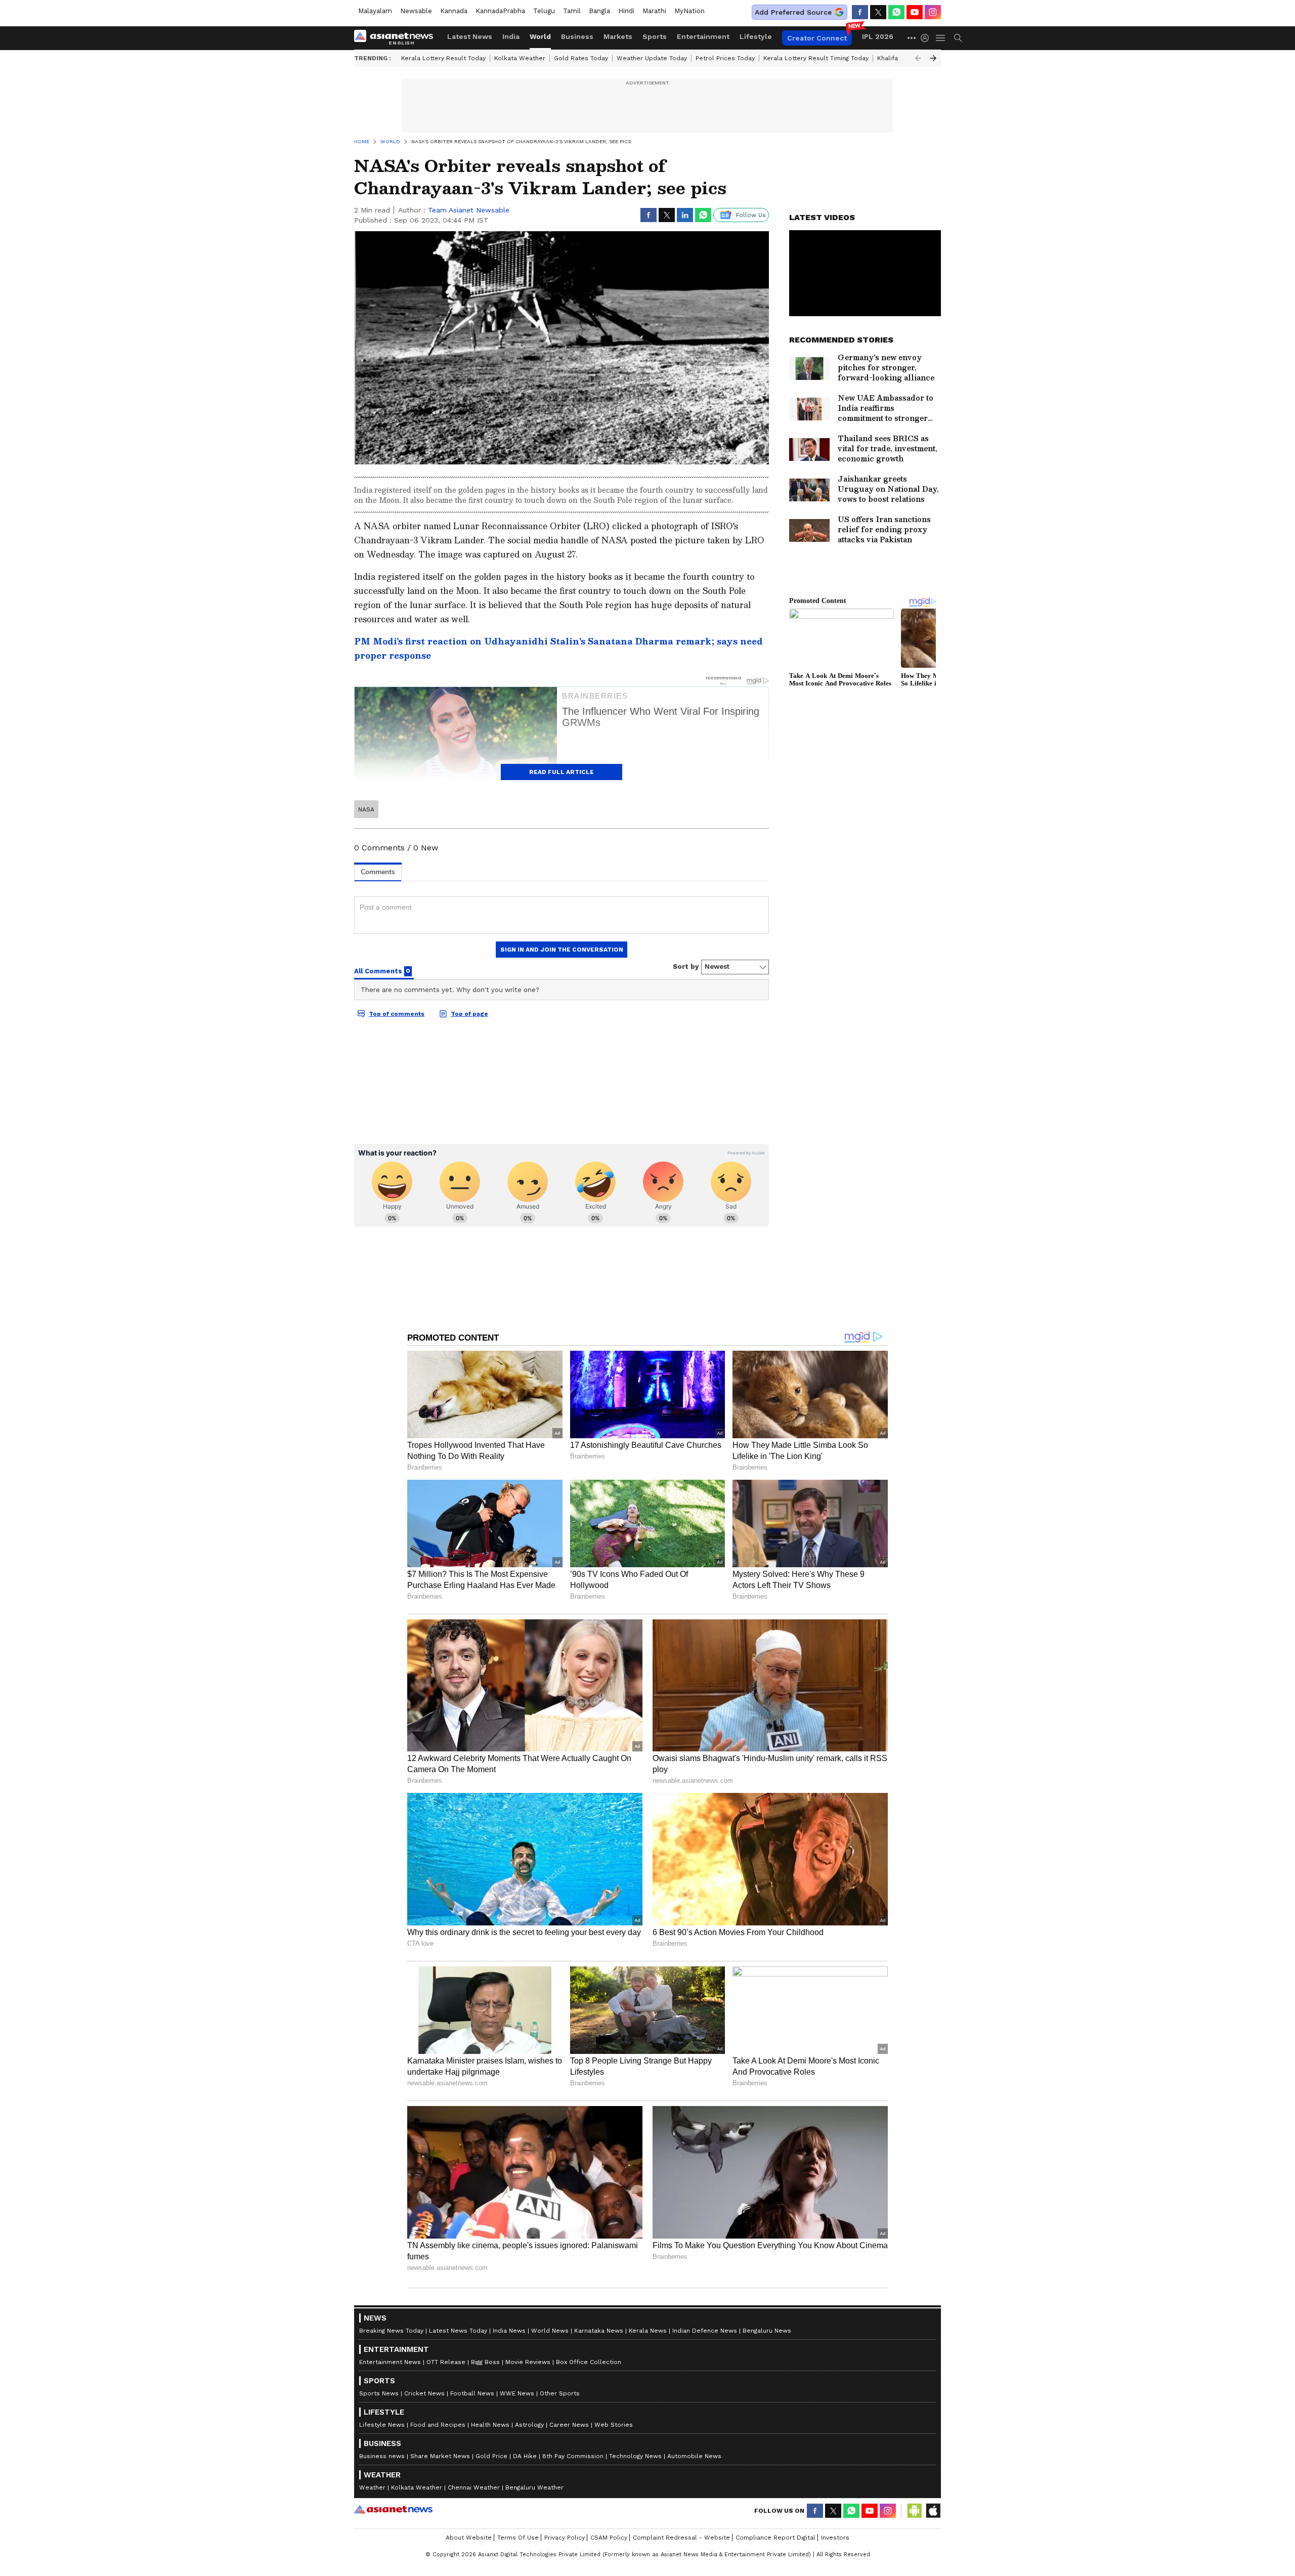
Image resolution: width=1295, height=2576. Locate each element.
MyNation (689, 11)
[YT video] (915, 12)
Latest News (470, 36)
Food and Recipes (438, 2425)
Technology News (635, 2456)
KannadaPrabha (500, 11)
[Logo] (397, 38)
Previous (918, 58)
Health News (490, 2425)
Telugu (544, 11)
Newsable (416, 11)
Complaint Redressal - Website (681, 2538)
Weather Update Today (652, 58)
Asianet (393, 2509)
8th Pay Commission (573, 2456)
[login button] (927, 38)
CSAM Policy (609, 2538)
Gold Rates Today (581, 58)
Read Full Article (562, 772)
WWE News (517, 2393)
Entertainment (703, 36)
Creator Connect (817, 38)
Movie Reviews (528, 2362)
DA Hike (525, 2456)
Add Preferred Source (793, 12)
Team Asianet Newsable (469, 210)
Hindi (626, 11)
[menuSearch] (958, 38)
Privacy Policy (565, 2538)
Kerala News (648, 2331)
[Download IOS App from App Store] (933, 2511)
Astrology (529, 2425)
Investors (835, 2538)
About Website (469, 2538)
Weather (372, 2487)
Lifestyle (756, 36)
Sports (655, 36)
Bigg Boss (485, 2362)
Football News (472, 2393)
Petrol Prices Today (725, 58)
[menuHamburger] (941, 38)
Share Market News (440, 2456)
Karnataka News (599, 2331)
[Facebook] (860, 12)
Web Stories (614, 2425)
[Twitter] (878, 12)
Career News (569, 2425)
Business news (382, 2456)
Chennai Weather (474, 2487)
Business (577, 36)
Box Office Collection (589, 2362)
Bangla (599, 11)
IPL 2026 (878, 36)
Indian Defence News (705, 2331)
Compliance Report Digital (775, 2538)
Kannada (454, 11)
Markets (618, 36)
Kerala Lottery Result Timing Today (816, 58)
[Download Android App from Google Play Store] (915, 2511)
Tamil (572, 11)
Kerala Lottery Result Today (443, 58)
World (540, 36)
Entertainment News (390, 2362)
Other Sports (560, 2393)
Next (933, 58)
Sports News (379, 2393)
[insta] (933, 12)
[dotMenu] (912, 38)
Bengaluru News (767, 2331)
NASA (366, 809)
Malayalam (375, 11)
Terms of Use (518, 2538)
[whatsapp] (896, 12)
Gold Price (491, 2456)
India (511, 36)
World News (550, 2331)
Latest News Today (458, 2331)
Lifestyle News (382, 2425)
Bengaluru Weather (534, 2487)
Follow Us (751, 215)
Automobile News (694, 2456)
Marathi (654, 11)
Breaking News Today (391, 2331)
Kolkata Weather (520, 58)
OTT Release (446, 2362)
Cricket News (424, 2393)
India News (509, 2331)
